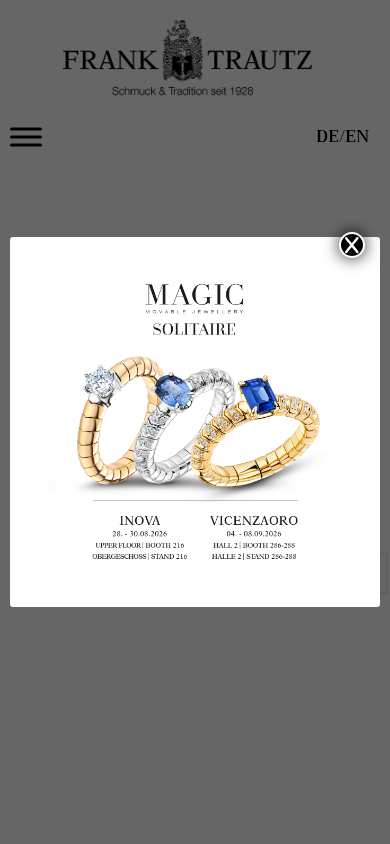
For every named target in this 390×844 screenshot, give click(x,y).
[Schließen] (352, 245)
